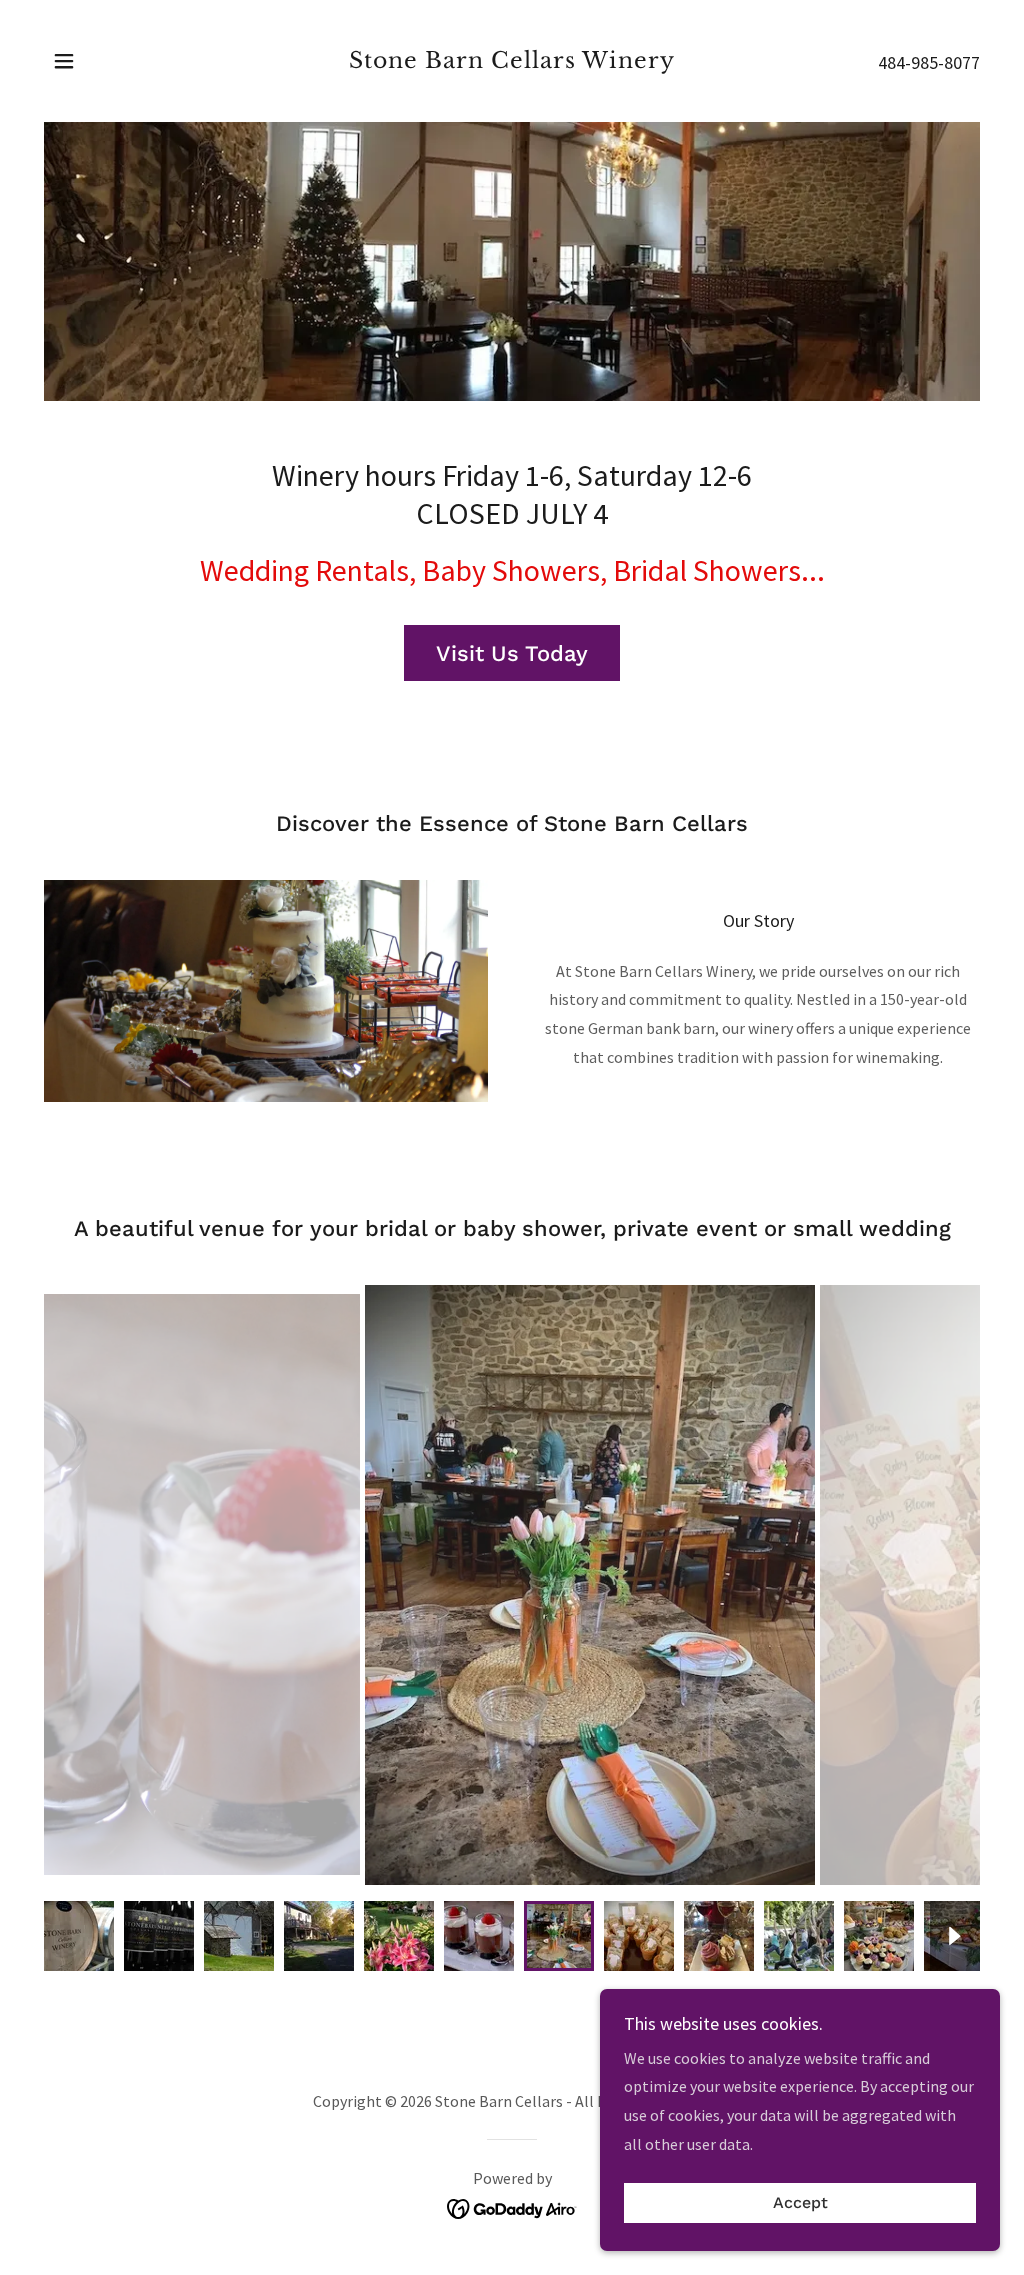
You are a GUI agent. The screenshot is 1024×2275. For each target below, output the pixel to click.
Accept (800, 2203)
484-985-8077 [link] (929, 62)
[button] (64, 61)
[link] (512, 62)
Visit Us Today (512, 653)
